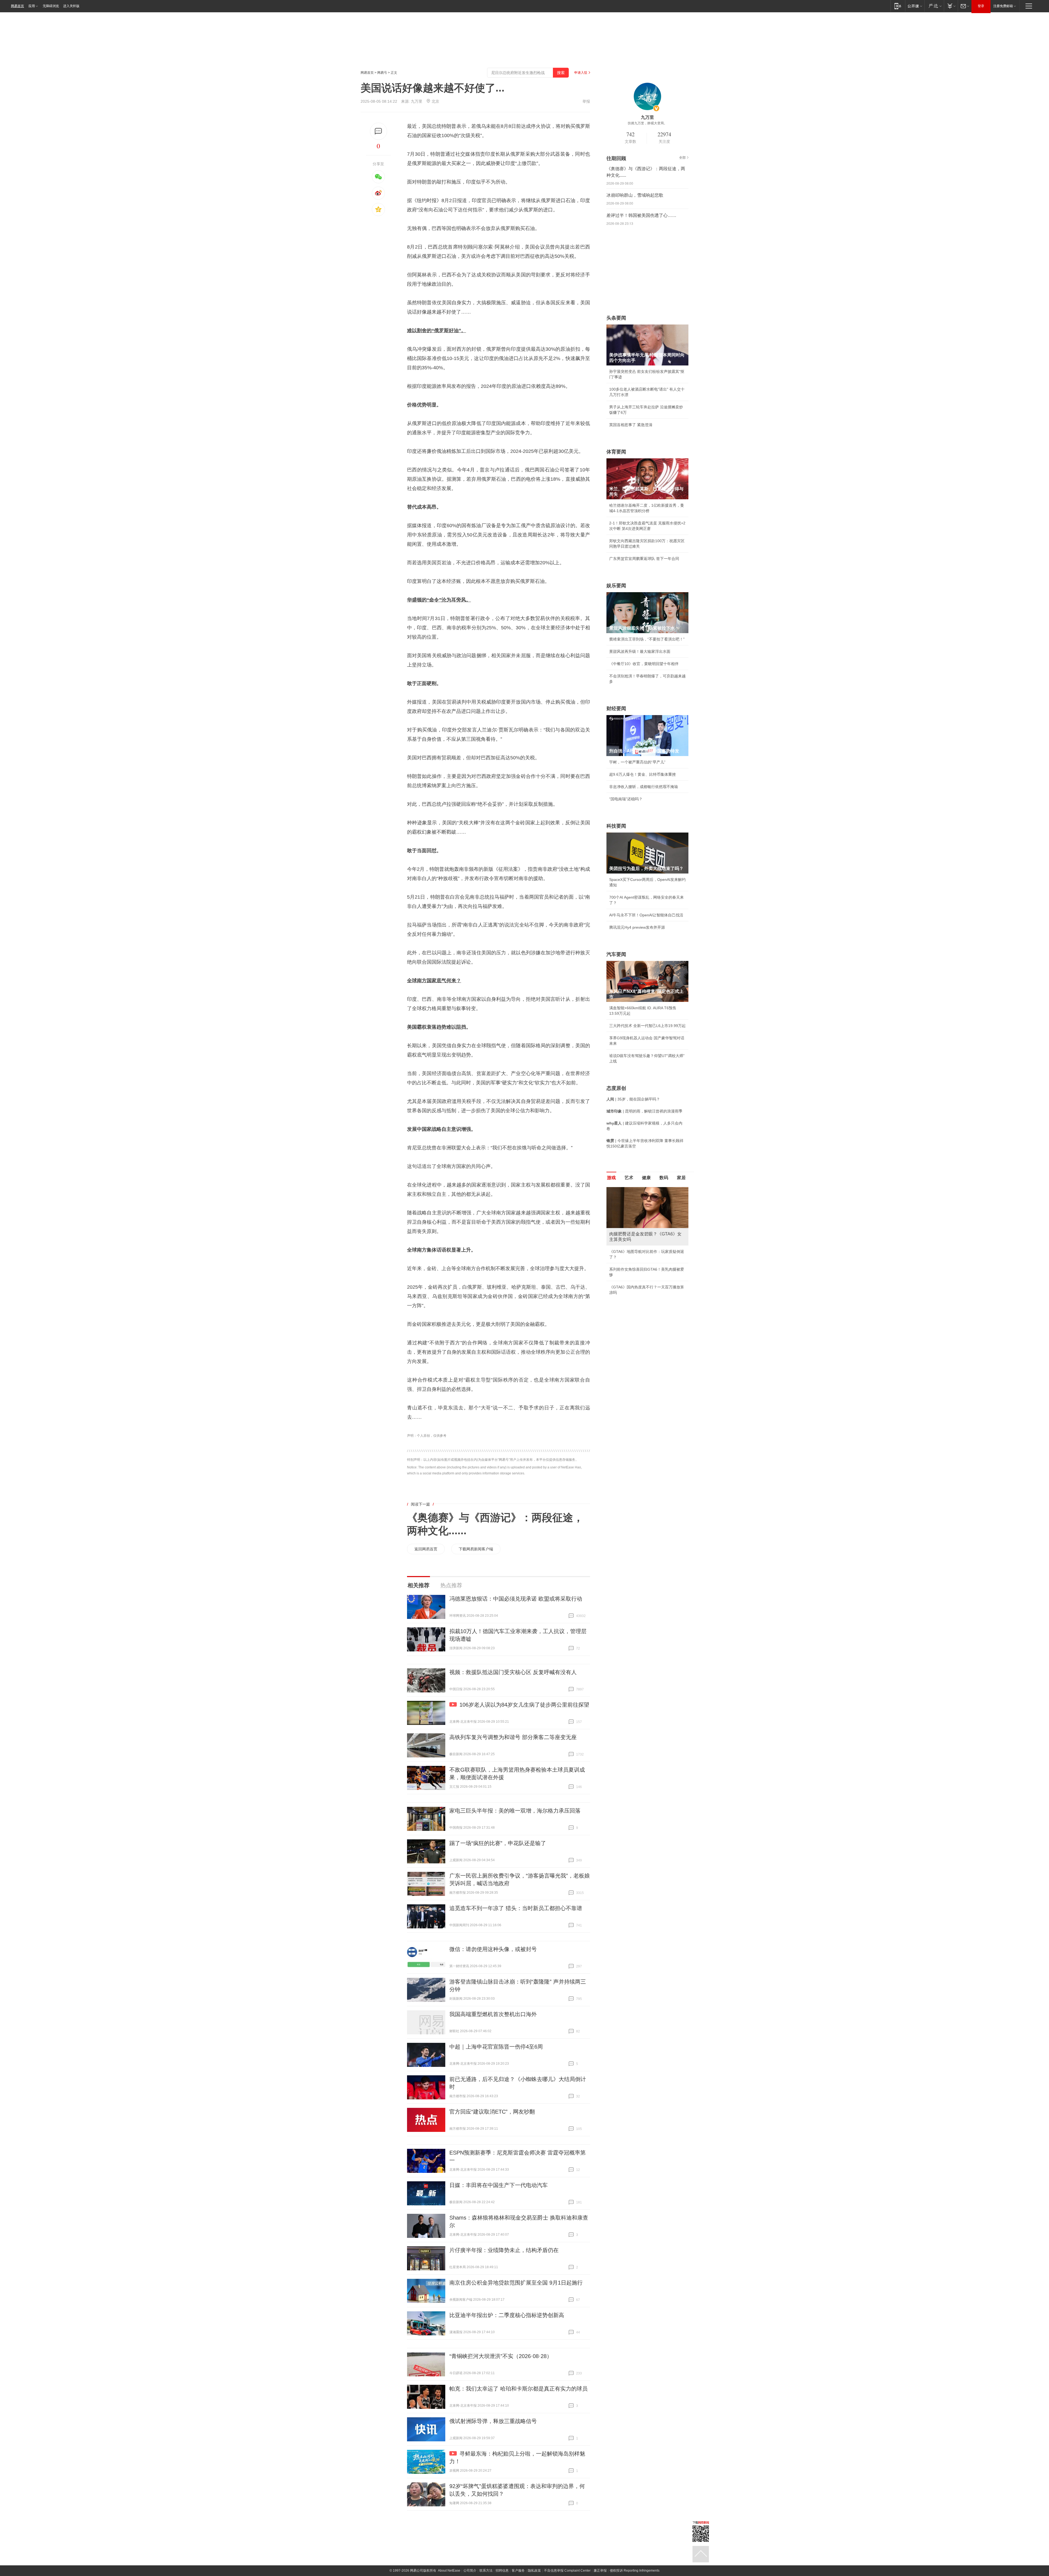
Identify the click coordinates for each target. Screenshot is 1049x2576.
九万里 (417, 101)
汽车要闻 (616, 954)
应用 (32, 6)
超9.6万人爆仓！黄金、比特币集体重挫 (643, 774)
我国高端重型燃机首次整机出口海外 (493, 2014)
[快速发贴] (378, 131)
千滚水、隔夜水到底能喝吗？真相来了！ (644, 1258)
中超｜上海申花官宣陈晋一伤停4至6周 (496, 2047)
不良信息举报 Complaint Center (567, 2571)
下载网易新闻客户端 (476, 1549)
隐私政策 (534, 2571)
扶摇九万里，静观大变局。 (647, 123)
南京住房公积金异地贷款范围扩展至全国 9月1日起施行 (516, 2283)
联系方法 (486, 2571)
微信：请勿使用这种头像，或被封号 (493, 1949)
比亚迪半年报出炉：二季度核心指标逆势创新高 (507, 2315)
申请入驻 (581, 73)
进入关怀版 (71, 6)
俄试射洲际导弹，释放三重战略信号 (493, 2421)
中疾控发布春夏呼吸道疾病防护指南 (640, 1283)
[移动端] (898, 6)
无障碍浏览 (51, 6)
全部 (682, 158)
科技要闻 (616, 826)
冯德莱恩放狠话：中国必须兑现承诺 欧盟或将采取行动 (516, 1599)
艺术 (629, 1178)
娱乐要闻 (616, 586)
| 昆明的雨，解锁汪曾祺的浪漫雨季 (644, 1111)
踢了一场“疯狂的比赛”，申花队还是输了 (498, 1843)
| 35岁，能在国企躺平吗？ (633, 1099)
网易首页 (17, 6)
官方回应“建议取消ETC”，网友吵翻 (492, 2112)
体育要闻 (616, 452)
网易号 (382, 73)
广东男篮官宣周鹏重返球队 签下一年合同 (644, 559)
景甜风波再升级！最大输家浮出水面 (640, 651)
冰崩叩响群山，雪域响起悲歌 (635, 195)
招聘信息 (502, 2571)
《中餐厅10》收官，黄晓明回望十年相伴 (644, 664)
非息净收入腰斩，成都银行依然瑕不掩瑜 (644, 787)
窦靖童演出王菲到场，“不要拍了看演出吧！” (647, 639)
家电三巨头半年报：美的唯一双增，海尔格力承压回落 (515, 1811)
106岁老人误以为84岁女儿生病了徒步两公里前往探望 (524, 1705)
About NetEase (449, 2571)
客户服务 (518, 2571)
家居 (681, 1178)
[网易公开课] (915, 6)
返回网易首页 (426, 1549)
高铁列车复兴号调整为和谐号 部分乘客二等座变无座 (513, 1737)
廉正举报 (600, 2571)
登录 (981, 6)
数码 (664, 1178)
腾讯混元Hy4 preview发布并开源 (637, 927)
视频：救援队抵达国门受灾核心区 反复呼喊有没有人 (513, 1672)
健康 (646, 1178)
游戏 (611, 1178)
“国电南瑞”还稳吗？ (626, 799)
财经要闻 (616, 709)
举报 (586, 101)
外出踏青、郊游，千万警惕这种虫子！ (642, 1246)
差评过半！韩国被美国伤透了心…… (641, 215)
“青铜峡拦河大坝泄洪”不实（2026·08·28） (501, 2356)
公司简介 (470, 2571)
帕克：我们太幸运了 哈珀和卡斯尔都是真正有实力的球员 (518, 2389)
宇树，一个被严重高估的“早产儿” (637, 762)
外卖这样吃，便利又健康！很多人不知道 (644, 1271)
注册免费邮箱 (1003, 6)
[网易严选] (934, 6)
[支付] (951, 6)
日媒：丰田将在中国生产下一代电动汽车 (499, 2185)
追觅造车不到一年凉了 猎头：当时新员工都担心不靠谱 (516, 1908)
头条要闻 (616, 318)
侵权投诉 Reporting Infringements (635, 2571)
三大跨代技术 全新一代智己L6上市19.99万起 (647, 1026)
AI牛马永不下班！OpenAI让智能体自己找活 (646, 915)
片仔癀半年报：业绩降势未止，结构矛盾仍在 (504, 2250)
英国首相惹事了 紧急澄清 (631, 425)
